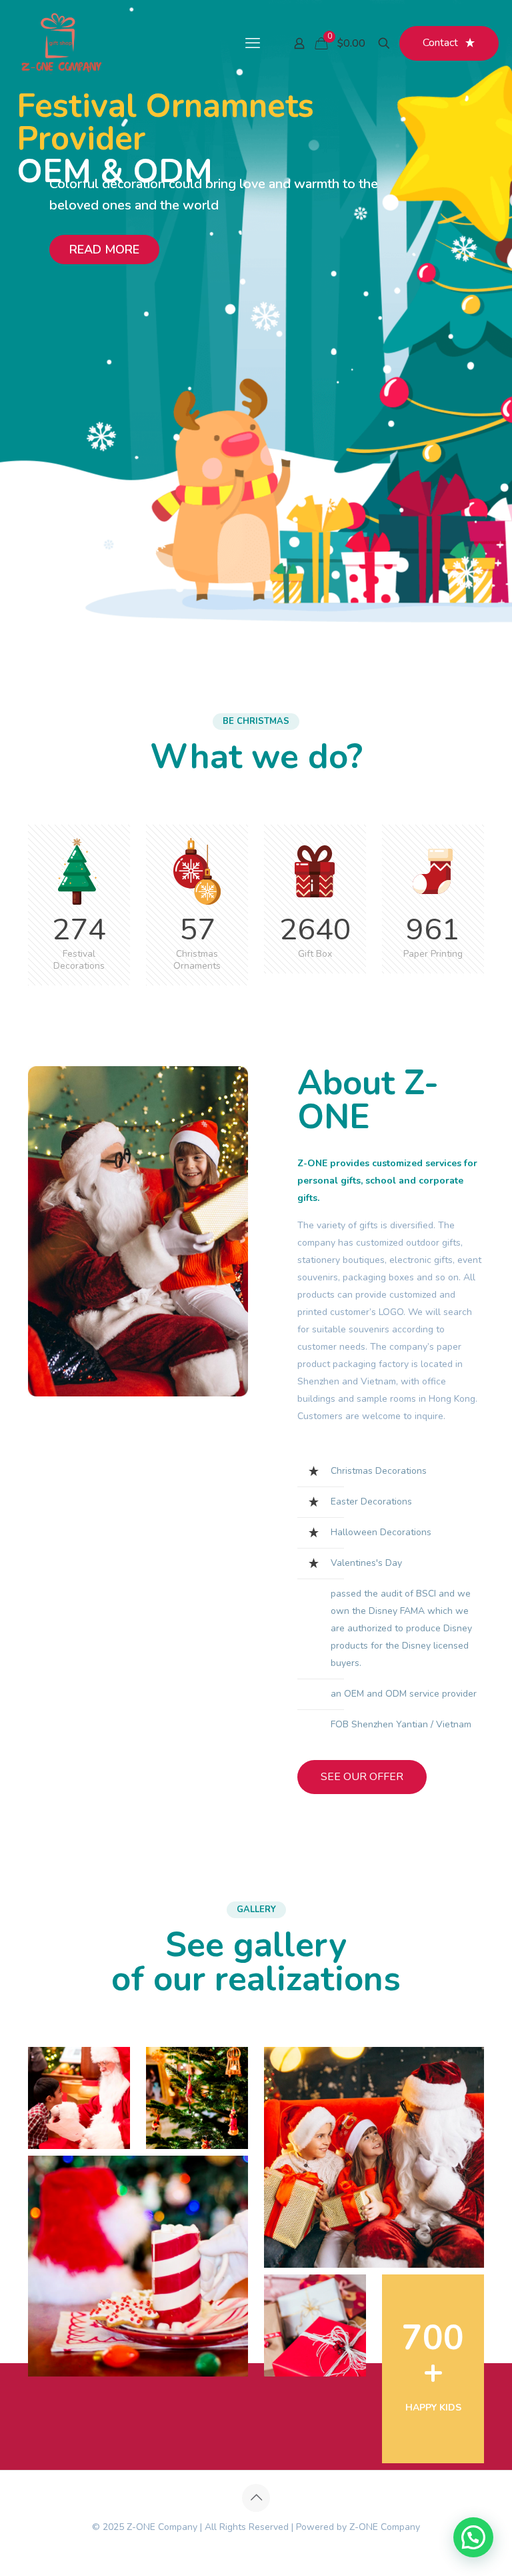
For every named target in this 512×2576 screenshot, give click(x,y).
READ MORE (104, 250)
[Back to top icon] (256, 2498)
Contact (440, 43)
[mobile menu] (253, 43)
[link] (79, 2098)
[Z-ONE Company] (61, 43)
